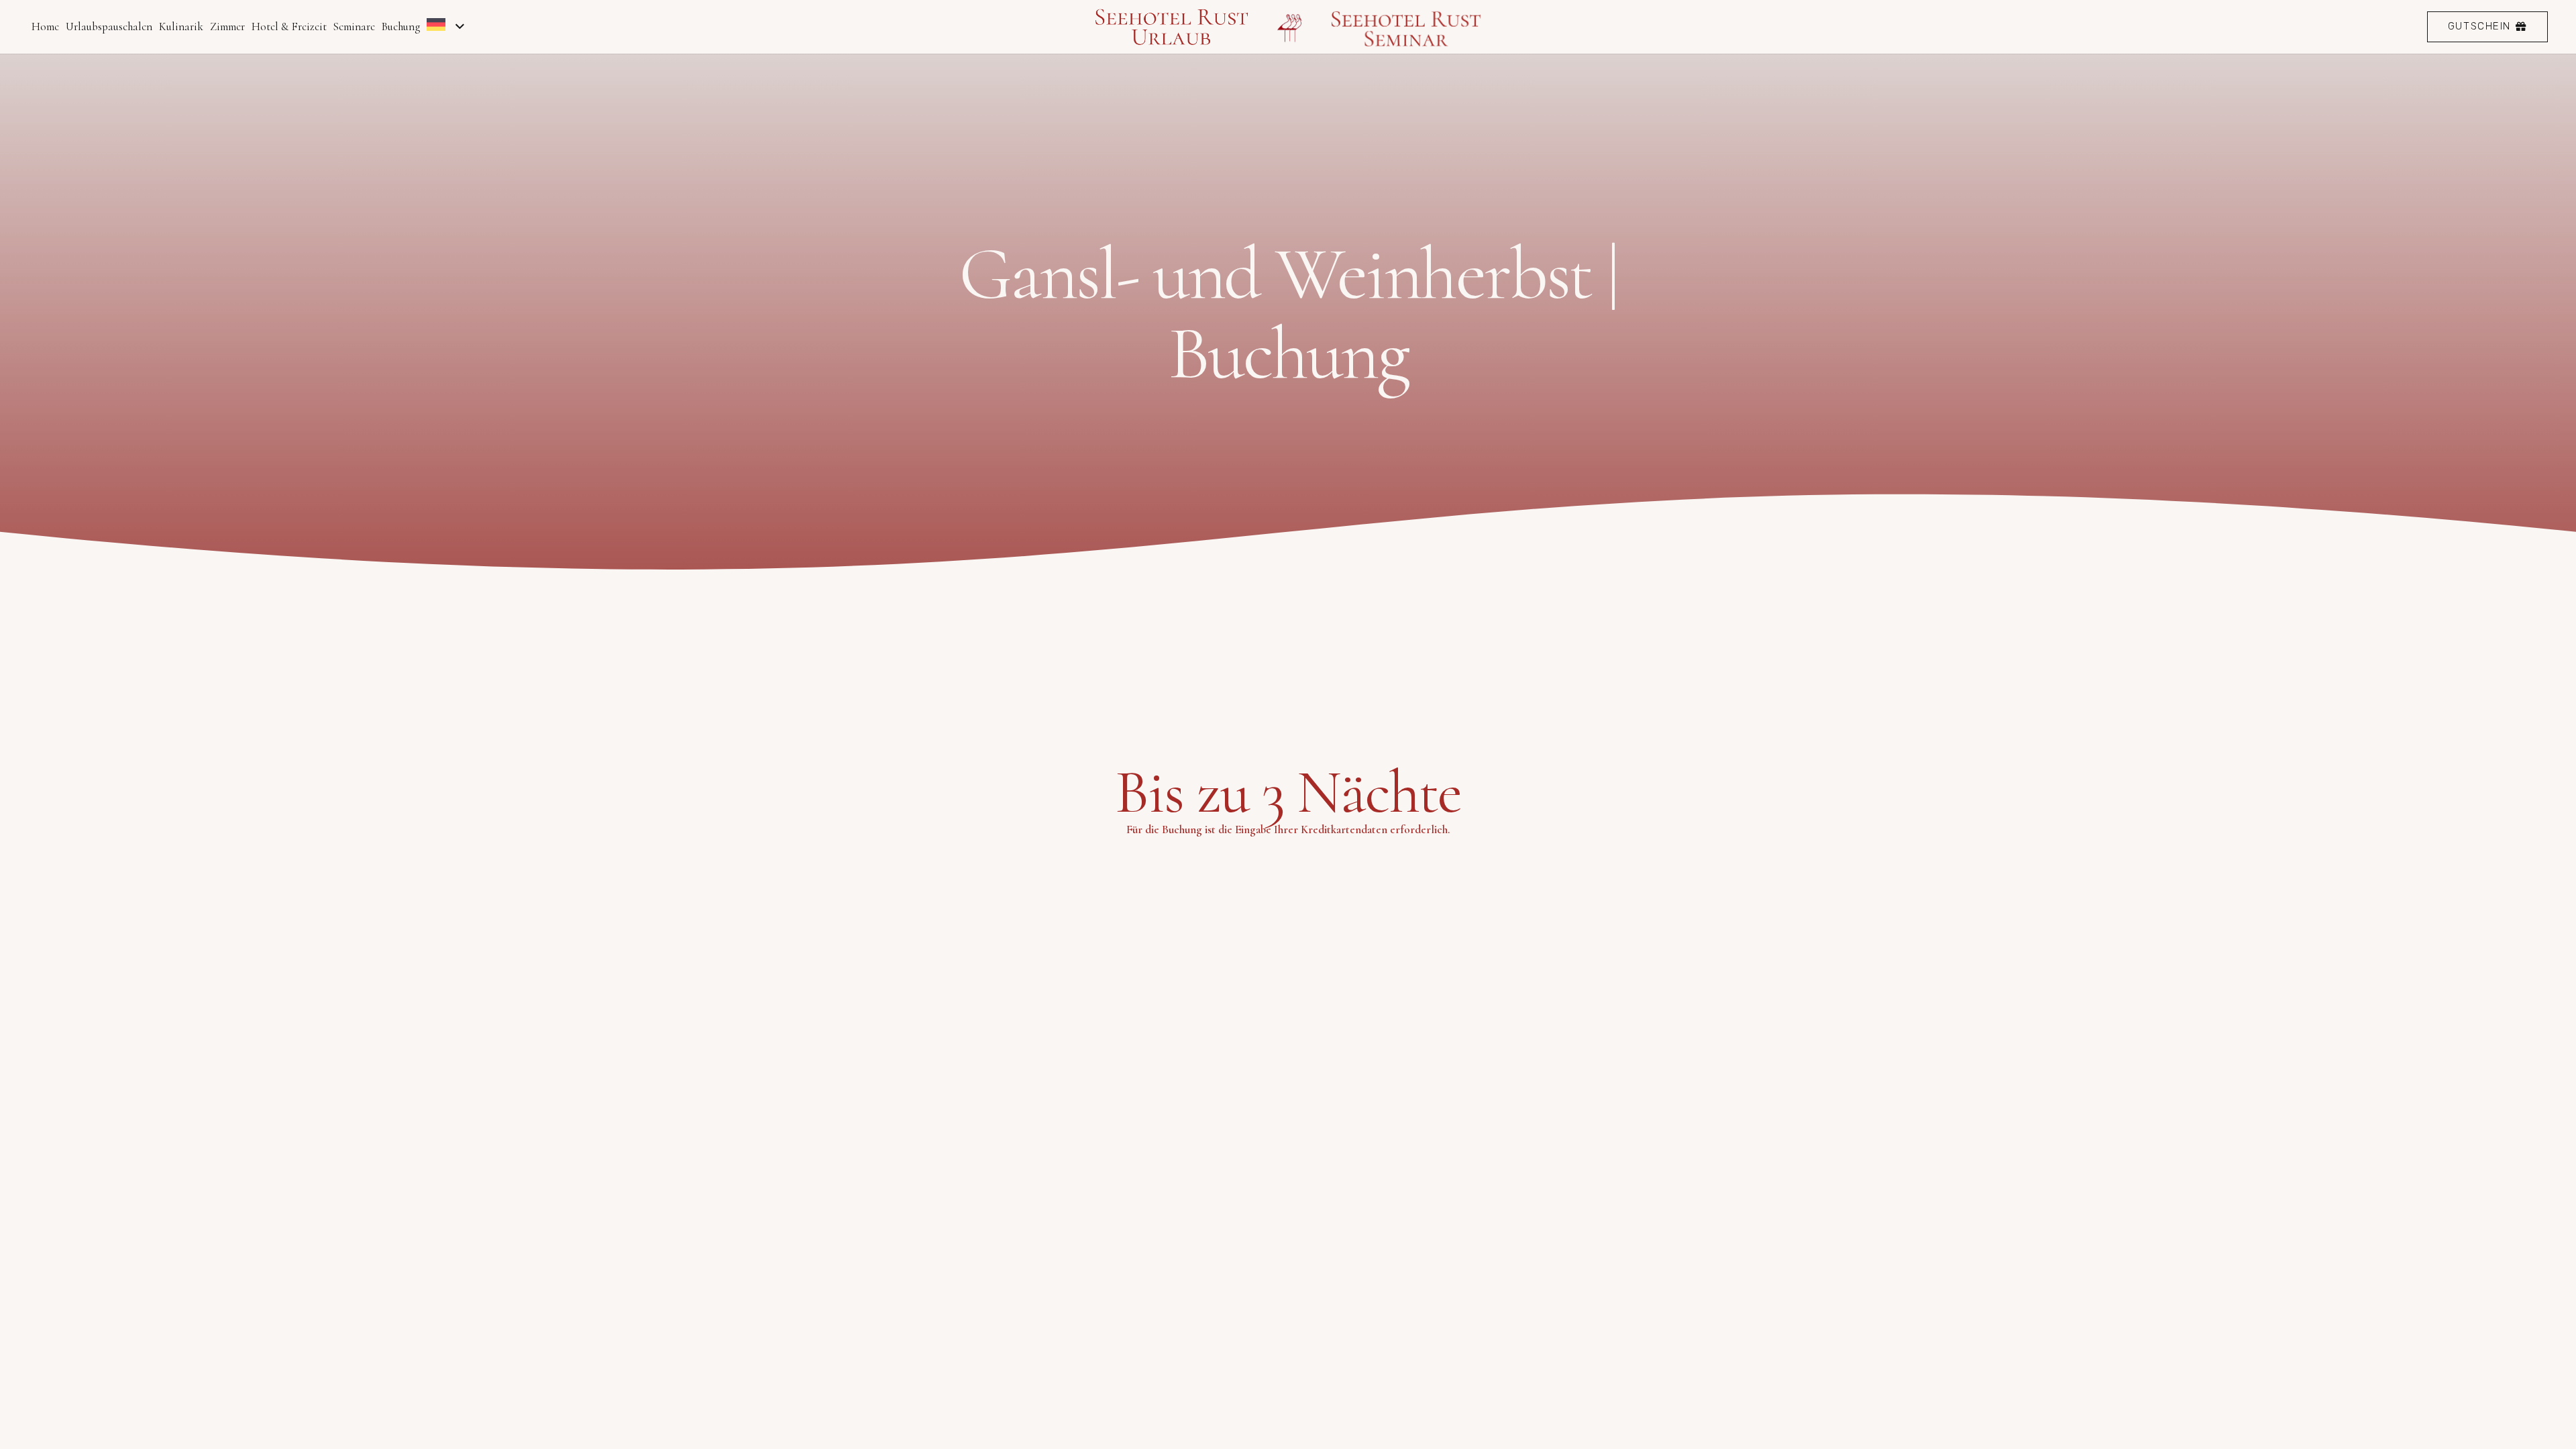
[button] (457, 27)
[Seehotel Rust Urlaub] (1172, 27)
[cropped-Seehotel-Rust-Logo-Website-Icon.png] (1290, 27)
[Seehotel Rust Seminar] (1407, 27)
